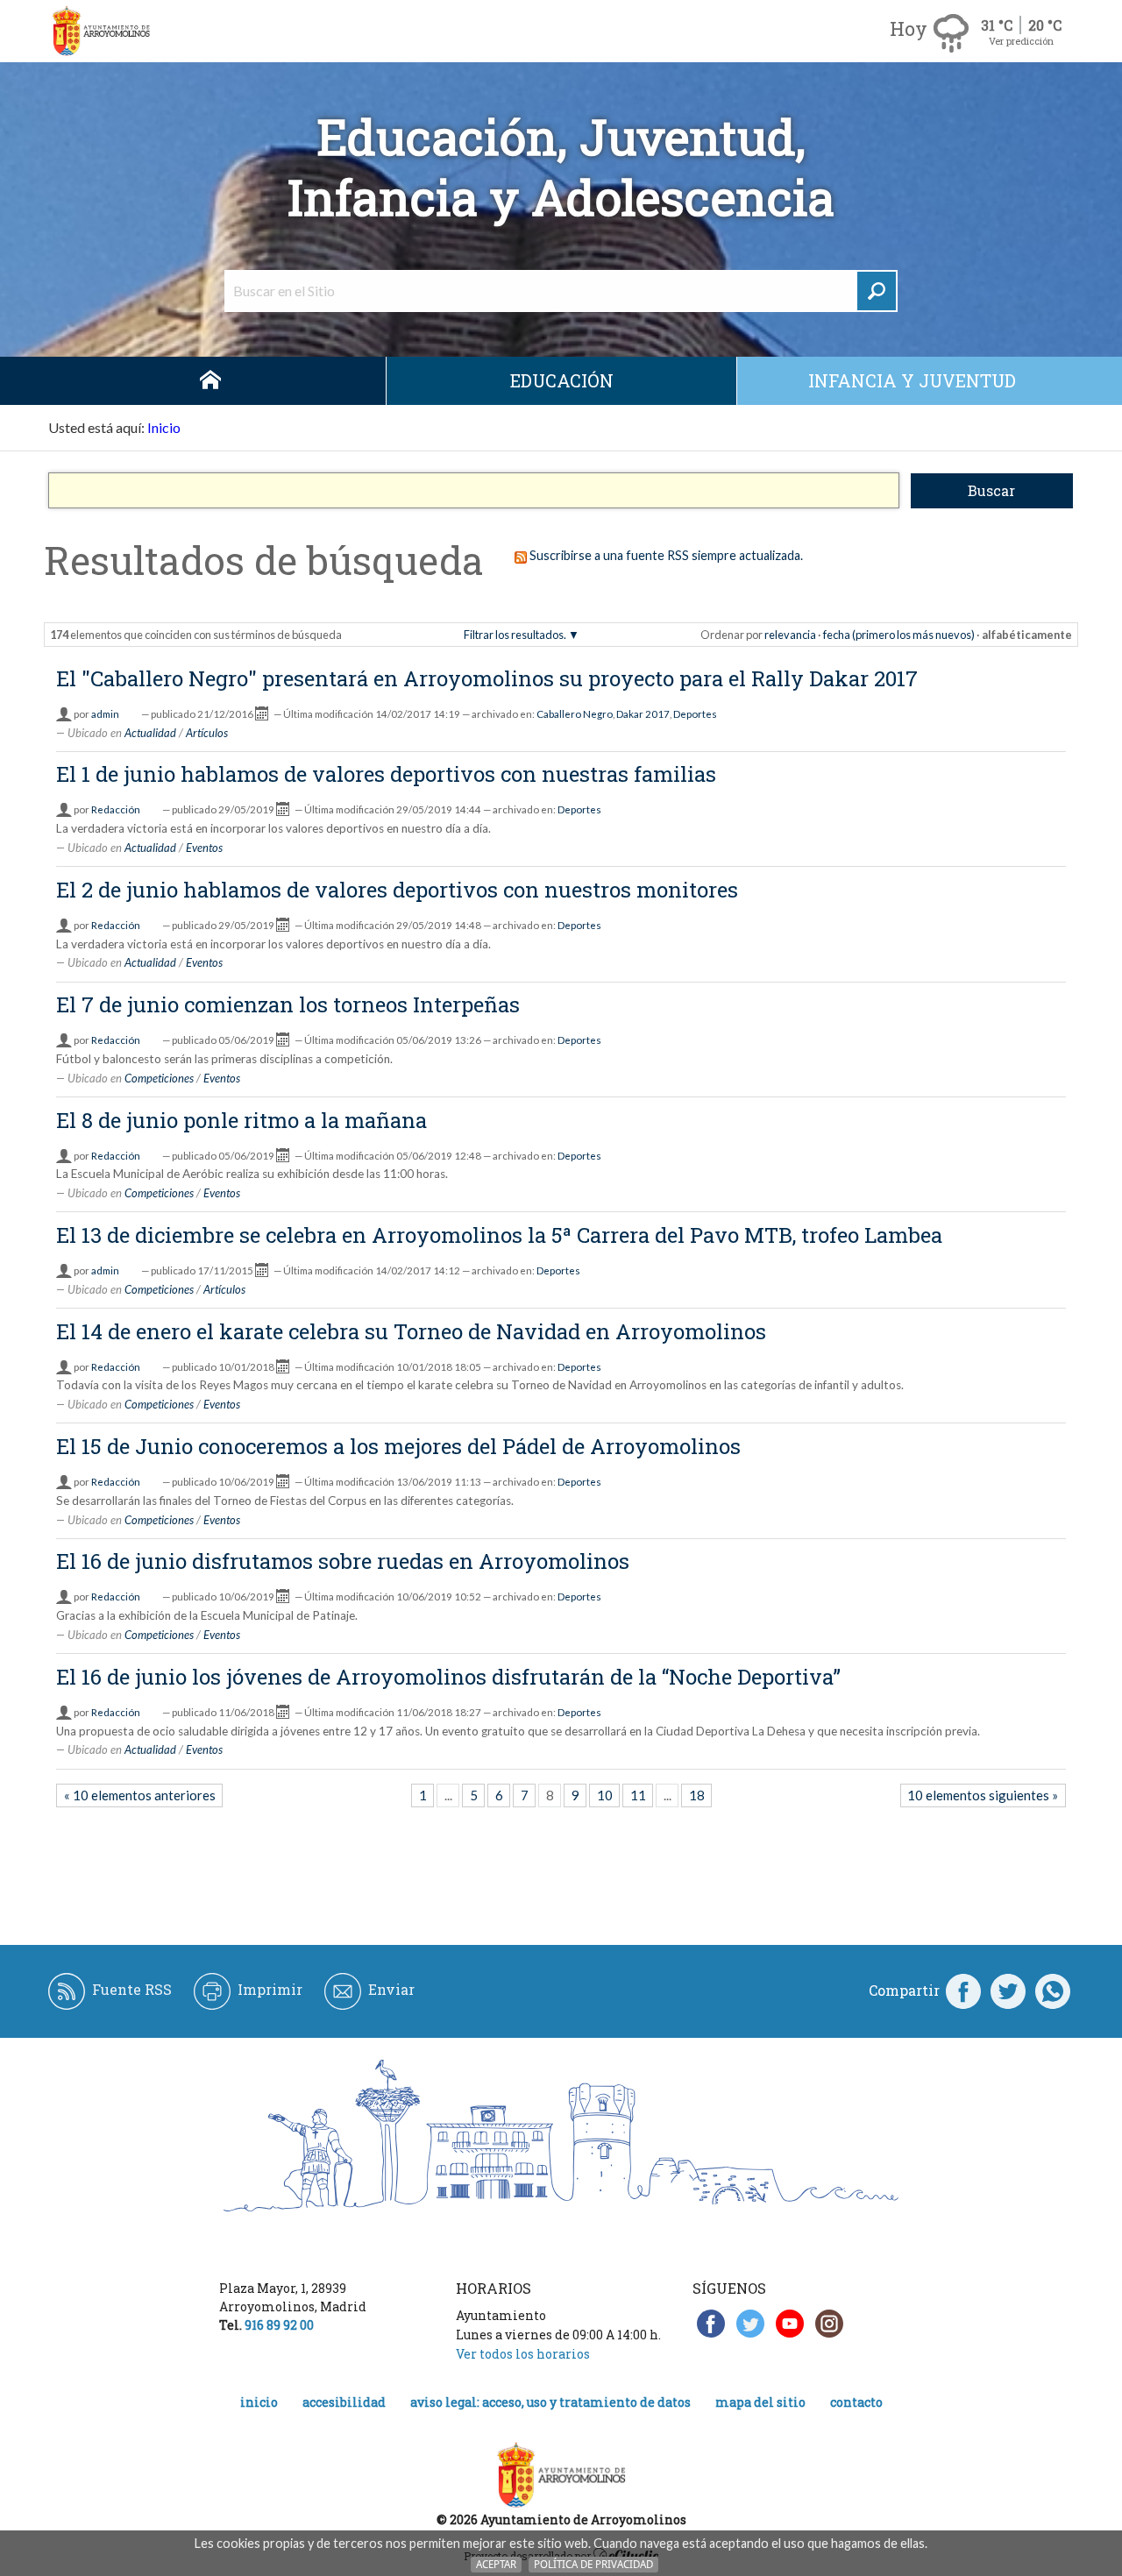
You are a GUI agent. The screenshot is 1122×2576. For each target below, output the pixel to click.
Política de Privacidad (593, 2564)
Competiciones (159, 1078)
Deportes (695, 714)
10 (605, 1795)
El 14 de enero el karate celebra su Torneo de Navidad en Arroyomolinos (411, 1331)
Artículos (207, 733)
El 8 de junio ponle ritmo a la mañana (241, 1120)
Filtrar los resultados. (515, 635)
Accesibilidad (344, 2402)
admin (105, 714)
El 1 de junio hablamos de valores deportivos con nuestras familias (386, 774)
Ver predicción (1021, 41)
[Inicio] (101, 31)
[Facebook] (963, 1991)
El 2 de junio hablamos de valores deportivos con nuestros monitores (397, 890)
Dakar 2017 (643, 714)
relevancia (790, 635)
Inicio (210, 381)
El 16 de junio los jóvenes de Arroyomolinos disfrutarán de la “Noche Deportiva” (448, 1677)
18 (697, 1795)
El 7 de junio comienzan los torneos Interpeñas (288, 1004)
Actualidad (150, 733)
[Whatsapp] (1053, 1991)
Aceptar (496, 2564)
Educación (562, 380)
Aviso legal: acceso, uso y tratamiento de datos (550, 2402)
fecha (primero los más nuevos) (899, 635)
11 (638, 1795)
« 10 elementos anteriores (140, 1795)
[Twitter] (1008, 1991)
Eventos (204, 848)
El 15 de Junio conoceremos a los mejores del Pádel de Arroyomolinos (398, 1446)
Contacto (856, 2402)
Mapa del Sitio (760, 2402)
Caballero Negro (575, 714)
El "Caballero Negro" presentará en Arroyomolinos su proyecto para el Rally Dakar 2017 (487, 678)
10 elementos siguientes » (983, 1795)
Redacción (116, 809)
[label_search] (877, 291)
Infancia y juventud (912, 380)
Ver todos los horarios (523, 2354)
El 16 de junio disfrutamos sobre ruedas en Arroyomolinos (343, 1561)
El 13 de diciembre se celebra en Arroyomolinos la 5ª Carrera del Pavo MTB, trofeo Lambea (499, 1235)
